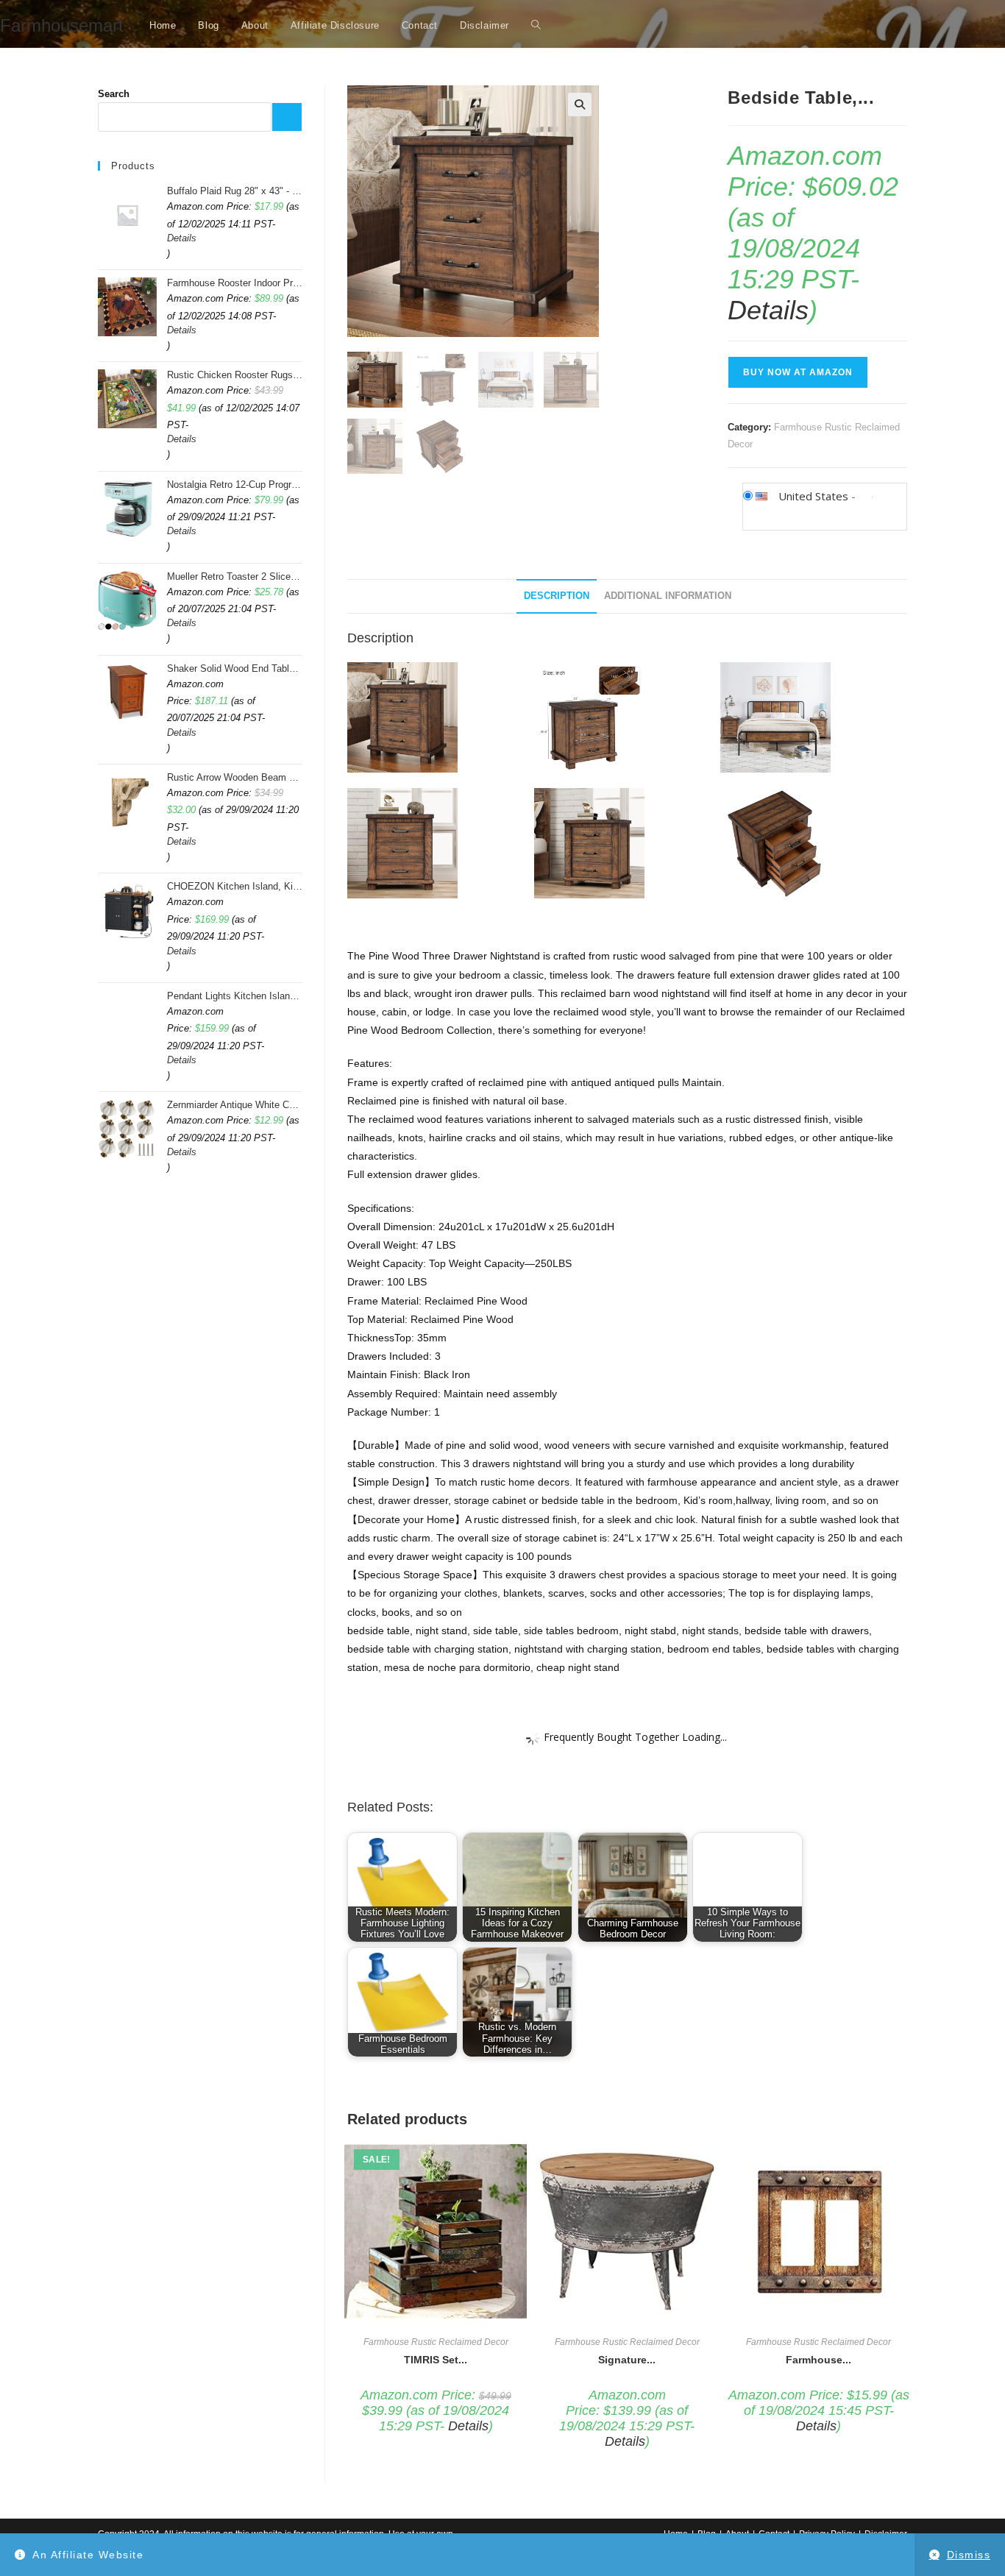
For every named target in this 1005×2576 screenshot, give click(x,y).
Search (114, 94)
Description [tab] (557, 596)
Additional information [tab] (668, 596)
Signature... (627, 2360)
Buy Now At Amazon (798, 372)
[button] (580, 104)
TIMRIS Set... (436, 2360)
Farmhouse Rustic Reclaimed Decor (436, 2342)
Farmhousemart (62, 25)
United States (813, 496)
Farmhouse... (818, 2360)
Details (768, 310)
